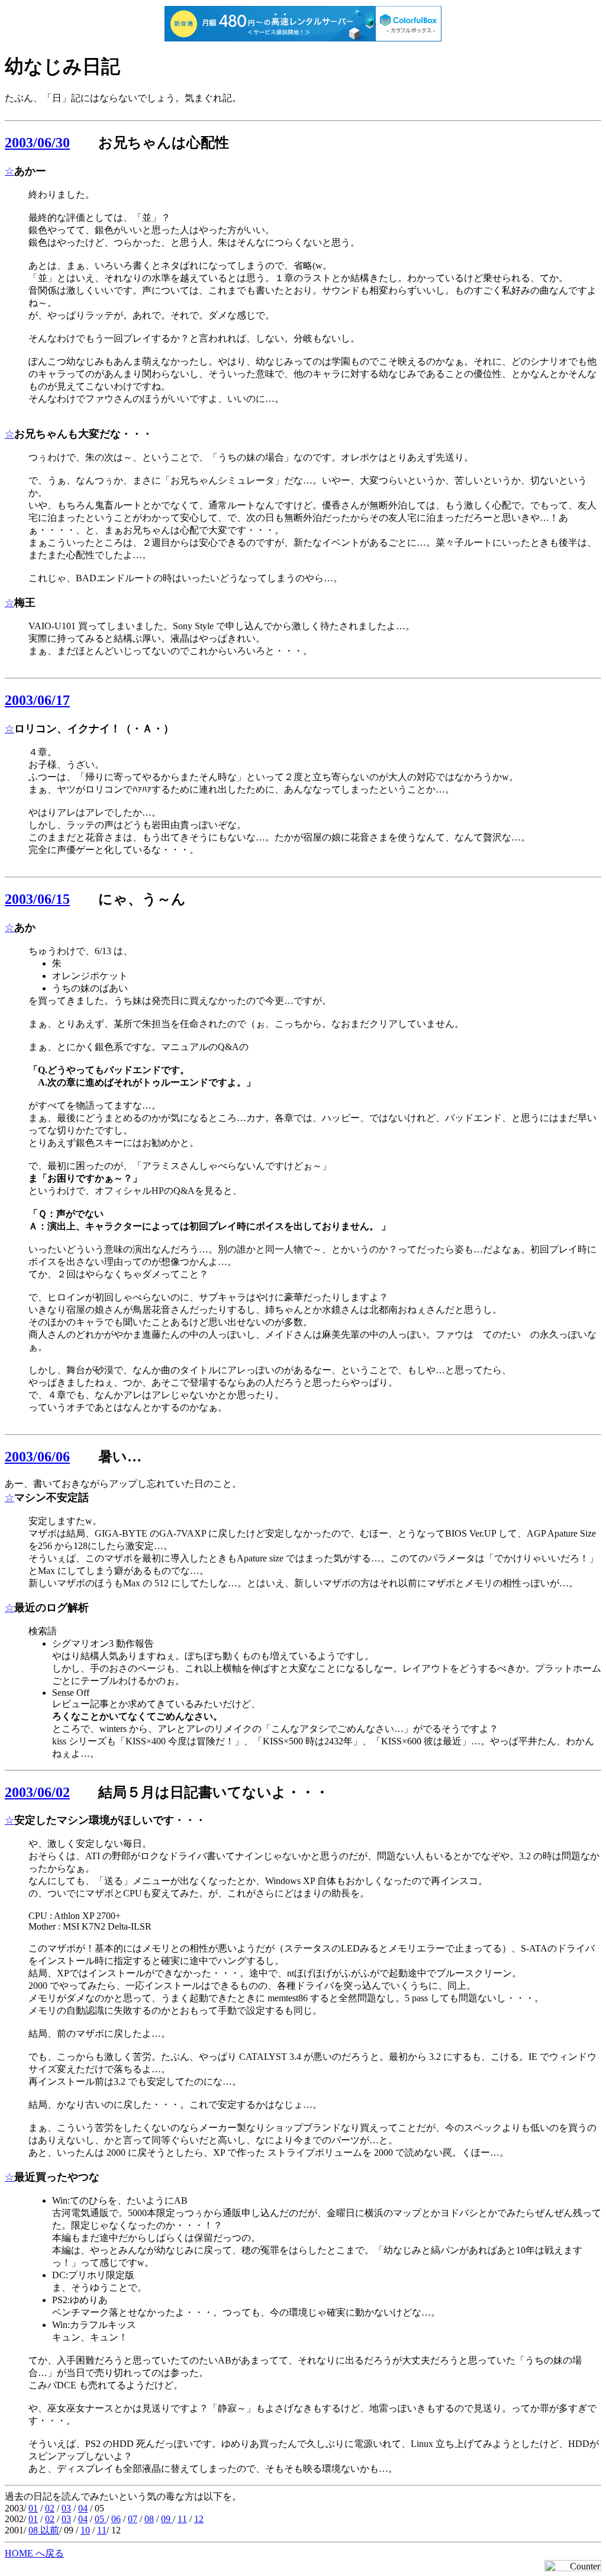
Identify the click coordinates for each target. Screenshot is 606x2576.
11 (182, 2519)
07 (133, 2519)
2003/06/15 (37, 899)
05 (101, 2519)
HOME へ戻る (34, 2553)
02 (50, 2508)
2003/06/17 (37, 700)
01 (33, 2508)
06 (116, 2519)
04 (83, 2508)
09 (167, 2519)
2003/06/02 (37, 1792)
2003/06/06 (37, 1457)
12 (199, 2519)
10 (85, 2530)
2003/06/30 (37, 143)
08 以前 (44, 2530)
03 (66, 2508)
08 (149, 2519)
